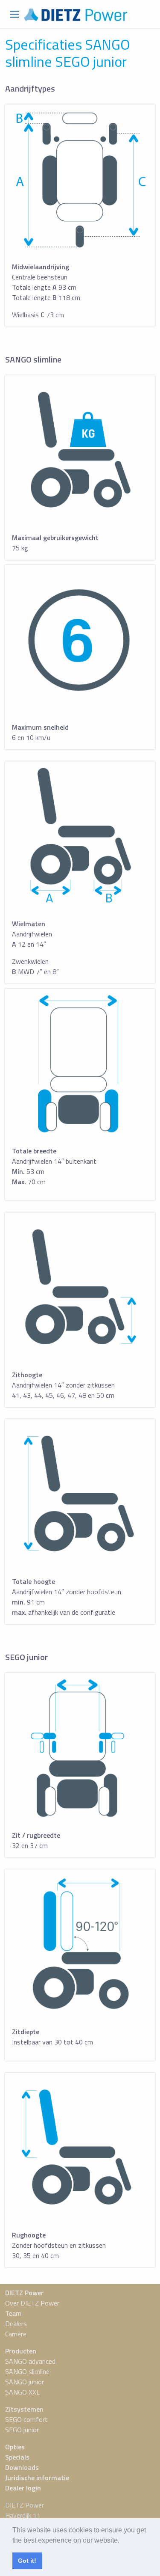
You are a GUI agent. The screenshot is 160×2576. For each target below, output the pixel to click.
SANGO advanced (30, 2361)
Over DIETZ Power (32, 2303)
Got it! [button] (27, 2561)
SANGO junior (25, 2382)
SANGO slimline (27, 2371)
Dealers (16, 2323)
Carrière (16, 2334)
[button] (122, 2541)
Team (13, 2313)
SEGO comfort (26, 2419)
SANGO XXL (22, 2392)
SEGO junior (22, 2430)
